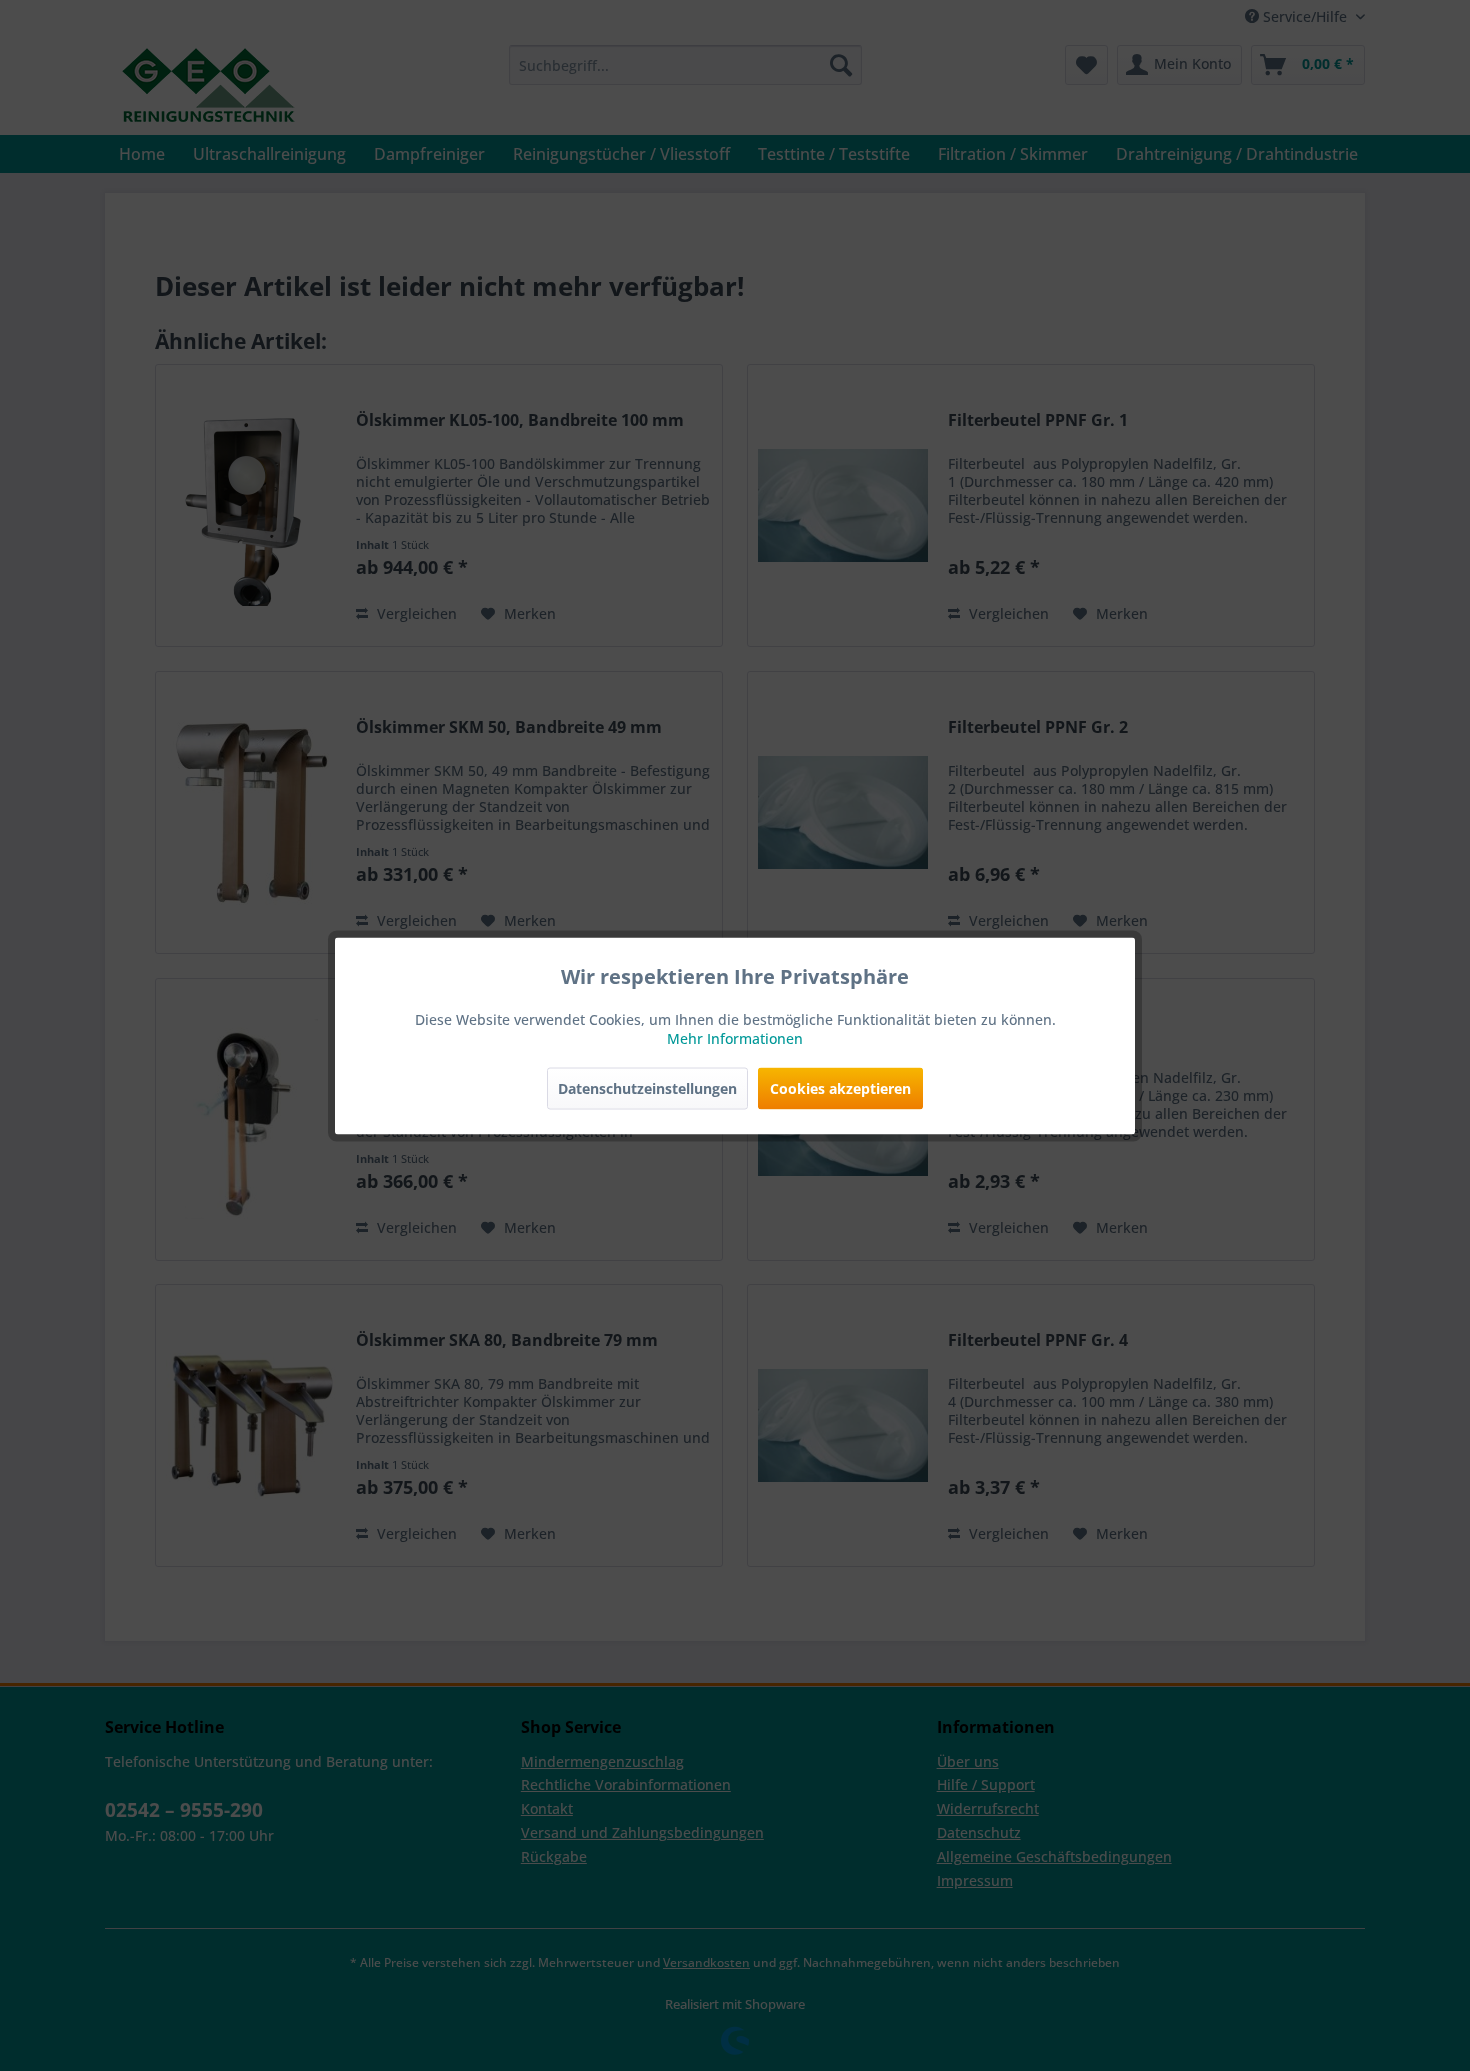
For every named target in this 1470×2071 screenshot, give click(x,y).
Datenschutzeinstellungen (647, 1087)
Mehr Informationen (735, 1037)
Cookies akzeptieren (840, 1087)
